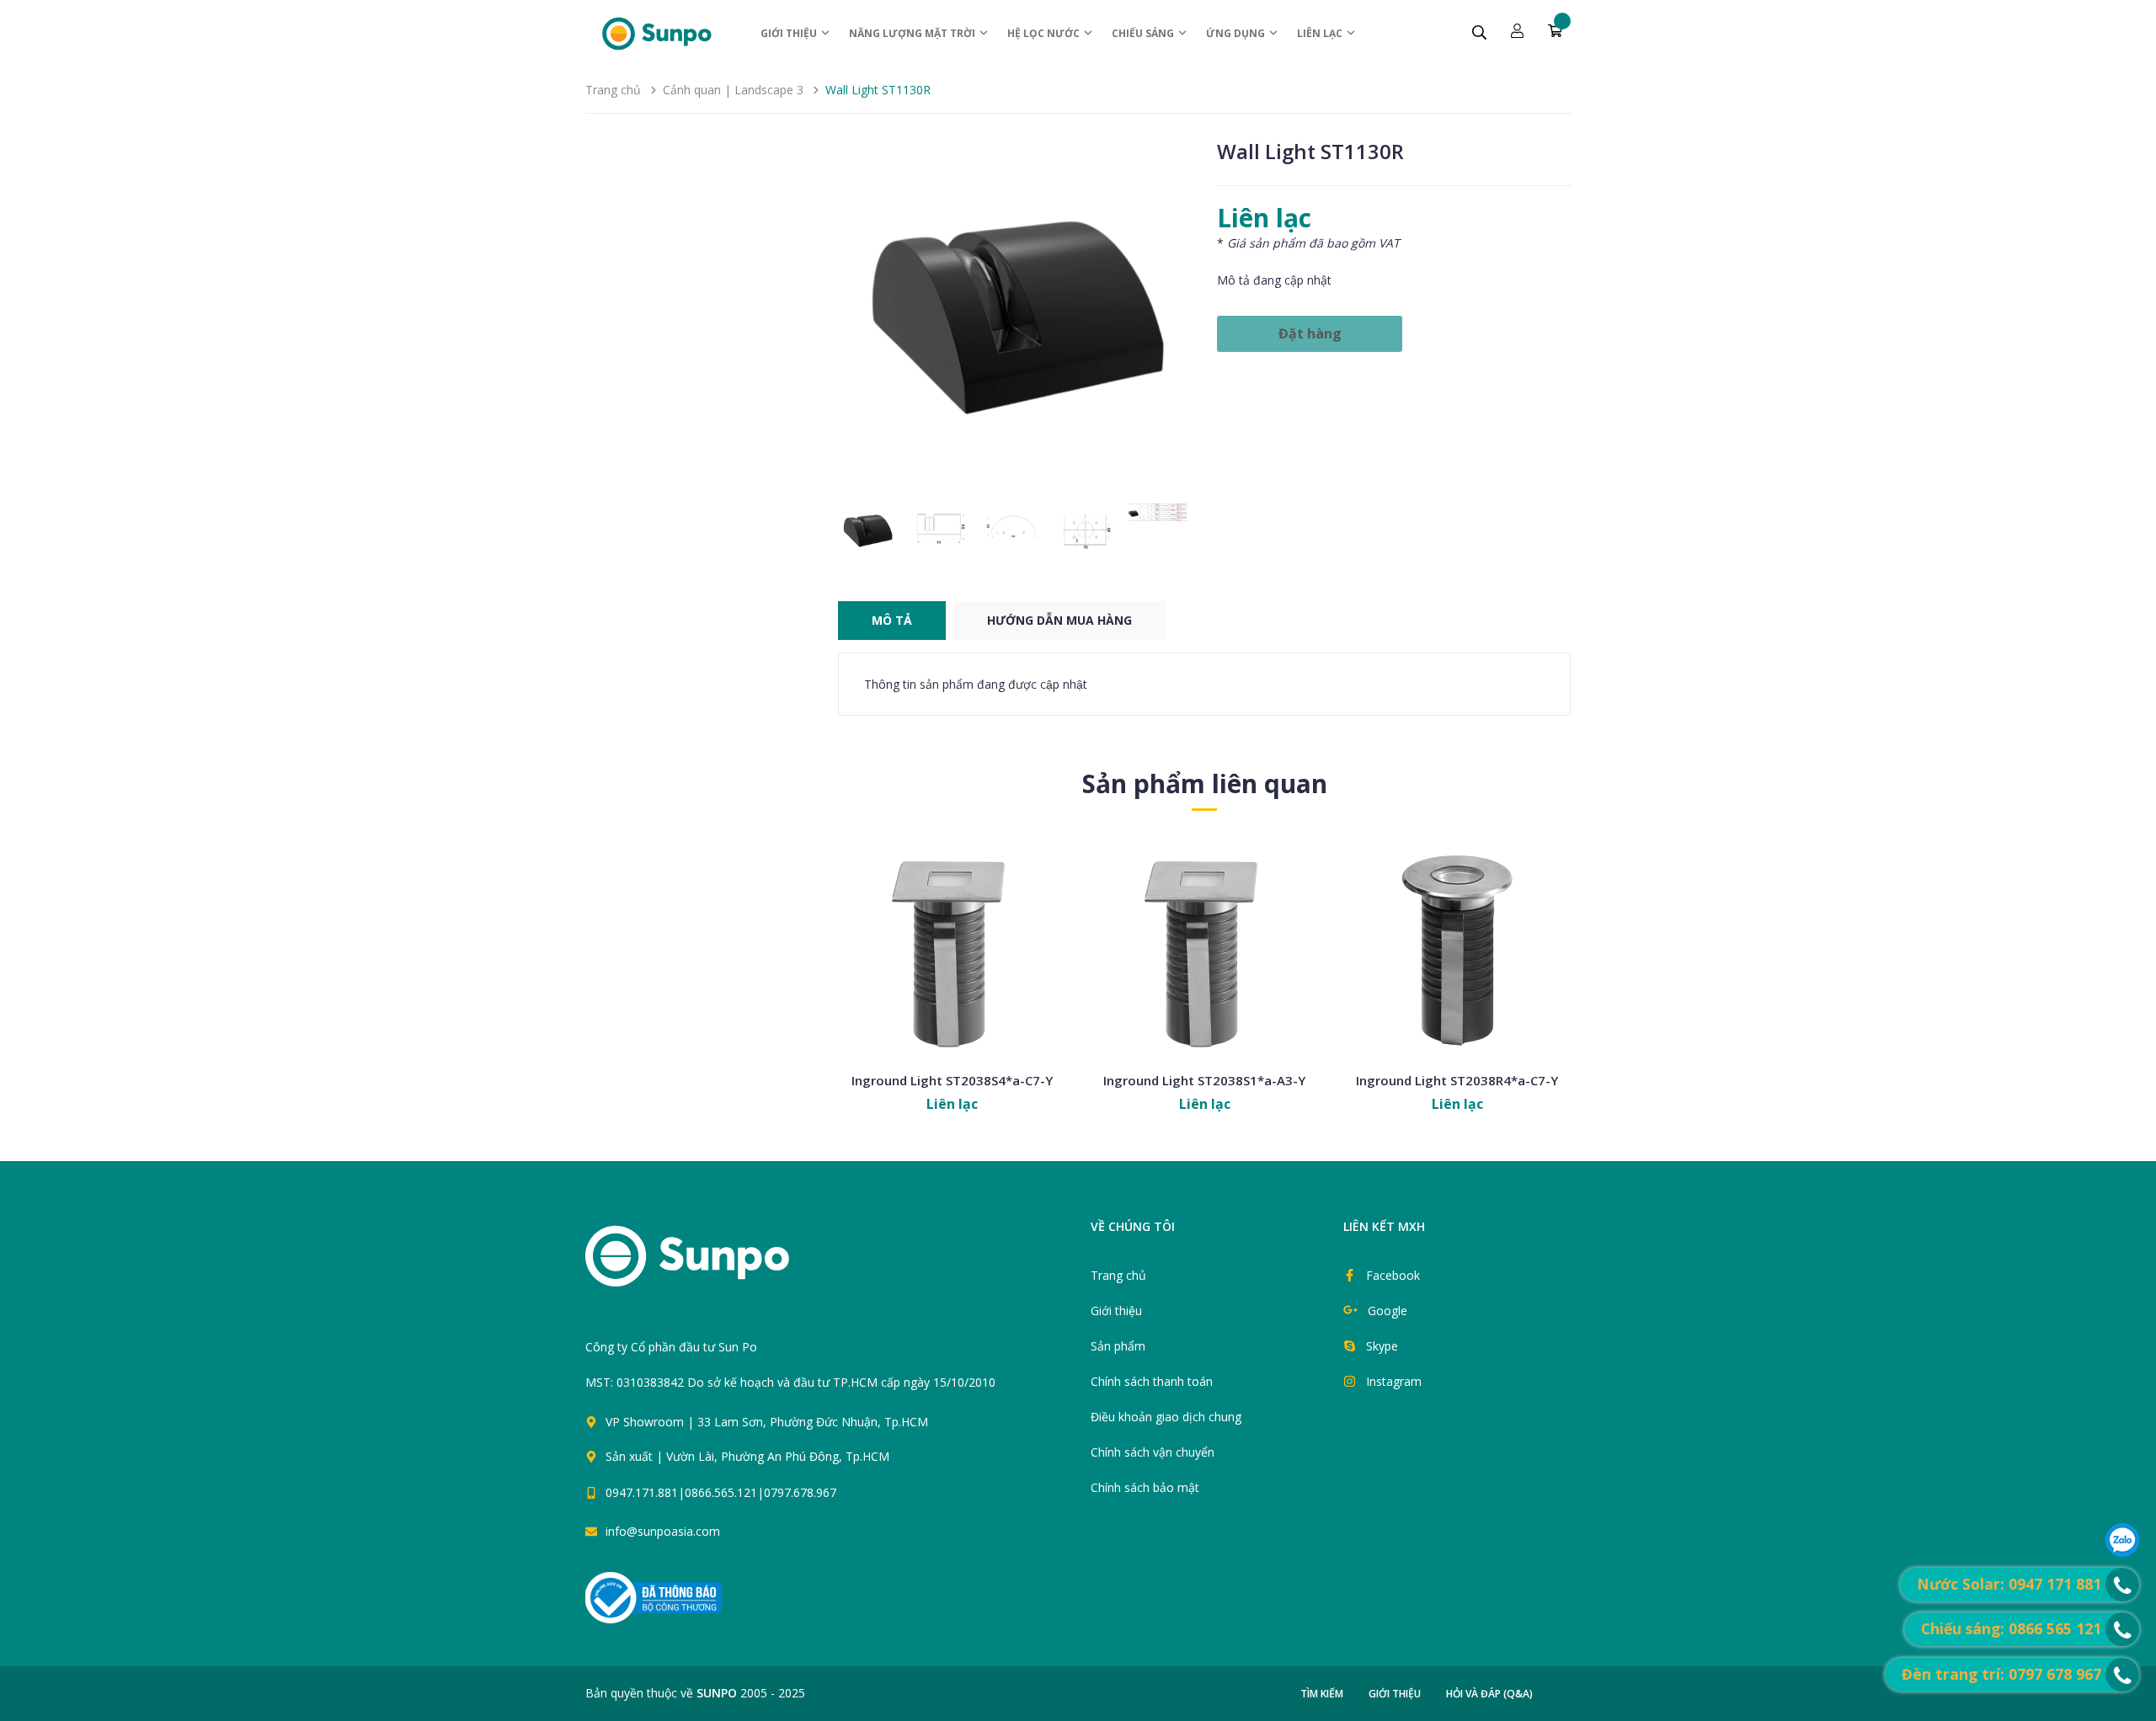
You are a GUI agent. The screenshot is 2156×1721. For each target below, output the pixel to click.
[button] (1172, 316)
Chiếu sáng (1144, 33)
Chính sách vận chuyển (1153, 1452)
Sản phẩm (1118, 1346)
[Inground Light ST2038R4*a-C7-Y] (1457, 949)
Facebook (1393, 1275)
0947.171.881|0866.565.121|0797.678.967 (721, 1492)
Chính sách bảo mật (1145, 1487)
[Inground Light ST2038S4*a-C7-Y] (952, 949)
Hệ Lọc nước (1045, 33)
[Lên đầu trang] (1097, 1500)
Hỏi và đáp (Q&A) (1489, 1694)
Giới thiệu (790, 33)
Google (1388, 1311)
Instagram (1394, 1381)
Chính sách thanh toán (1152, 1381)
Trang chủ (1118, 1275)
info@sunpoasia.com (663, 1531)
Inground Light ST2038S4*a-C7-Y (952, 1080)
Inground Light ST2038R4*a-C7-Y (1457, 1080)
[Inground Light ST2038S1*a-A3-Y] (1204, 949)
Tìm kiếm (1322, 1694)
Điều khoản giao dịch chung (1166, 1417)
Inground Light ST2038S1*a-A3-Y (1204, 1080)
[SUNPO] (716, 1265)
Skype (1382, 1346)
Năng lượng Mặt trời (913, 33)
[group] (1015, 316)
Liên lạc (1321, 33)
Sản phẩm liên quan (1205, 783)
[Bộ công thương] (654, 1597)
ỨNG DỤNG (1237, 33)
